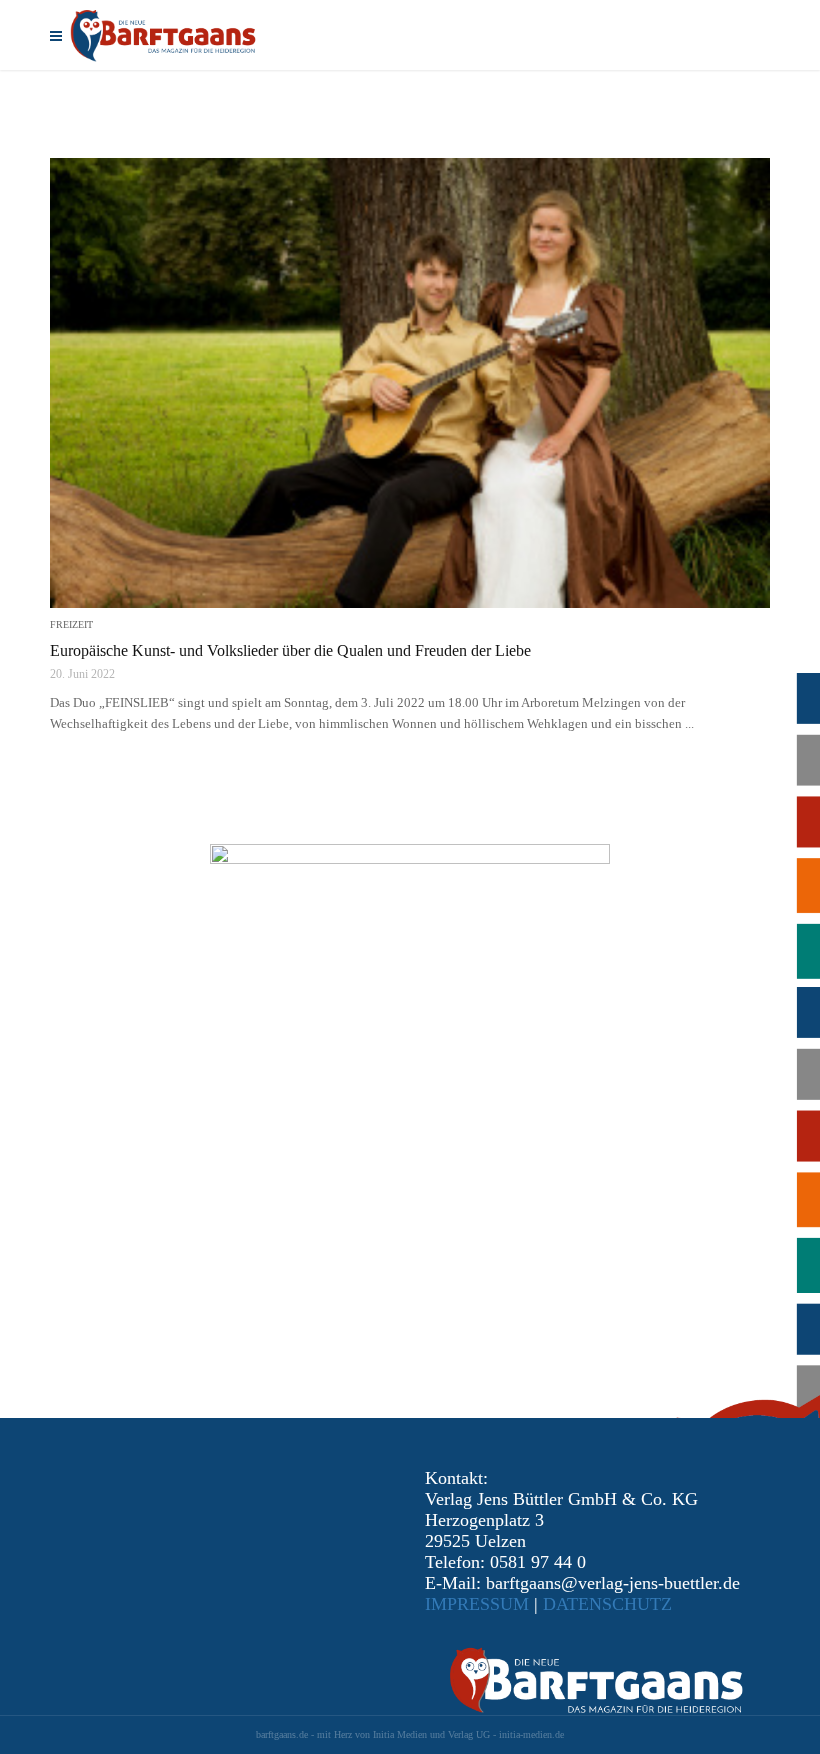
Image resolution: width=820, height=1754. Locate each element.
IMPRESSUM (477, 1604)
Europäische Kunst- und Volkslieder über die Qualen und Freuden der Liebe (290, 650)
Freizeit (71, 624)
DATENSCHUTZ (607, 1604)
